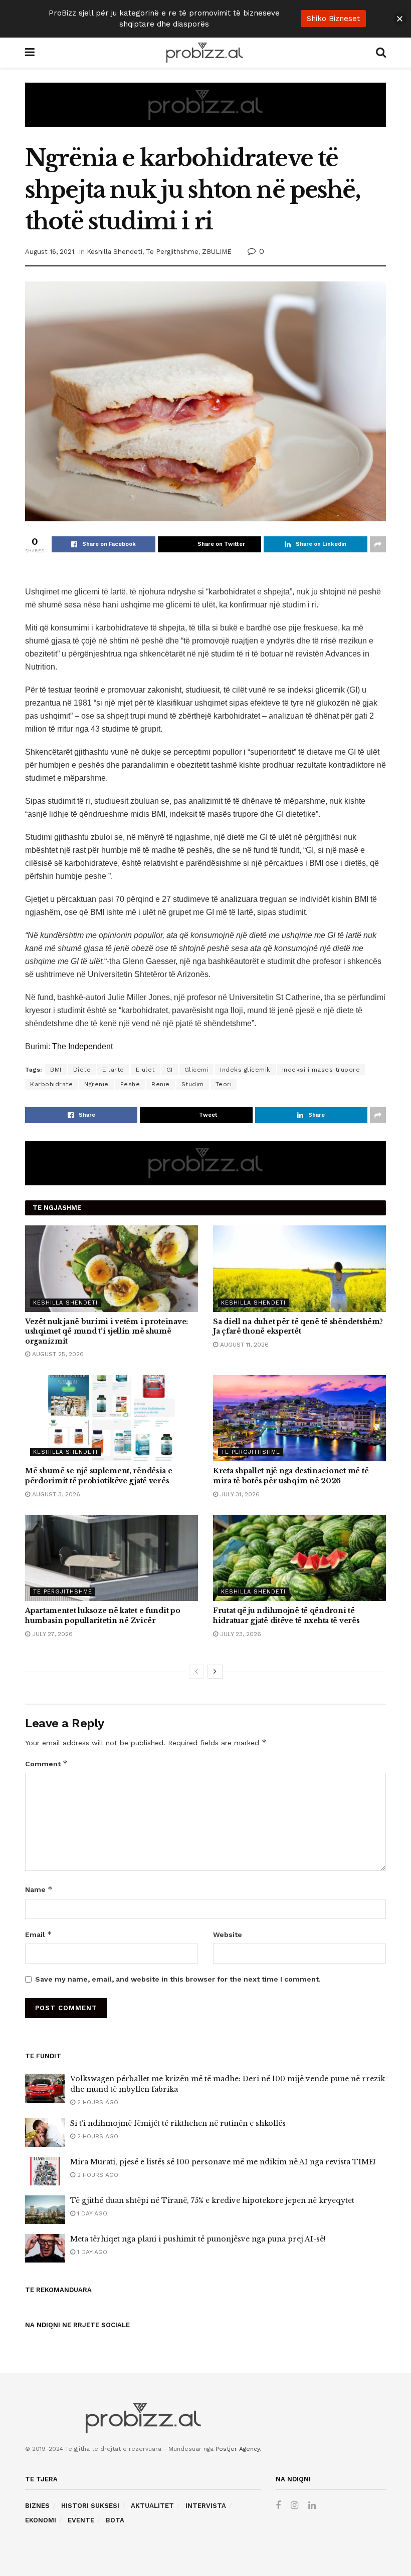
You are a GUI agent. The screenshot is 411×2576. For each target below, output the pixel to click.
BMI (56, 1070)
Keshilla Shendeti (115, 252)
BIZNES (37, 2506)
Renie (161, 1084)
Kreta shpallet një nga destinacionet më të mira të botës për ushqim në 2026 (291, 1476)
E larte (113, 1070)
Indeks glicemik (245, 1070)
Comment (46, 1763)
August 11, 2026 (243, 1345)
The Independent (82, 1046)
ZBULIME (217, 252)
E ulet (145, 1070)
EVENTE (81, 2520)
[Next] (215, 1672)
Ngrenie (96, 1084)
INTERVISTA (206, 2506)
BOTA (115, 2520)
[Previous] (196, 1672)
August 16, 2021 (50, 252)
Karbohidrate (51, 1084)
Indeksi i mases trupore (321, 1070)
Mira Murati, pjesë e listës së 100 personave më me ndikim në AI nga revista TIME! (223, 2162)
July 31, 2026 (239, 1494)
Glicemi (197, 1070)
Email (39, 1934)
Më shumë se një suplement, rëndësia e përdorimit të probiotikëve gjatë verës (99, 1476)
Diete (82, 1070)
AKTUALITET (152, 2506)
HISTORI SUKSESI (90, 2506)
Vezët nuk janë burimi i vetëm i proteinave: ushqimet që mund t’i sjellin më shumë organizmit (107, 1331)
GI (170, 1070)
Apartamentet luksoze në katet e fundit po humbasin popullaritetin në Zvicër (103, 1616)
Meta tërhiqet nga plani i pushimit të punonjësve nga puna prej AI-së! (198, 2239)
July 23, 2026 (240, 1634)
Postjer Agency (238, 2449)
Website (228, 1935)
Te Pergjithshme (172, 252)
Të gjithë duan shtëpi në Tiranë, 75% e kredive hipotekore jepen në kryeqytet (212, 2200)
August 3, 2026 (55, 1494)
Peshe (130, 1084)
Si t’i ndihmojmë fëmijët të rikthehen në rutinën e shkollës (178, 2123)
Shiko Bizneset (333, 19)
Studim (193, 1084)
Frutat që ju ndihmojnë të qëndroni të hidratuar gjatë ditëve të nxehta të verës (286, 1616)
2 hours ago (97, 2102)
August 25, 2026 (57, 1354)
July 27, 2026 (51, 1634)
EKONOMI (41, 2520)
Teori (224, 1084)
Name (39, 1889)
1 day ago (91, 2213)
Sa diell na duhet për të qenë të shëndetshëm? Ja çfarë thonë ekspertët (298, 1327)
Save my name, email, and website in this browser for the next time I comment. (178, 1979)
